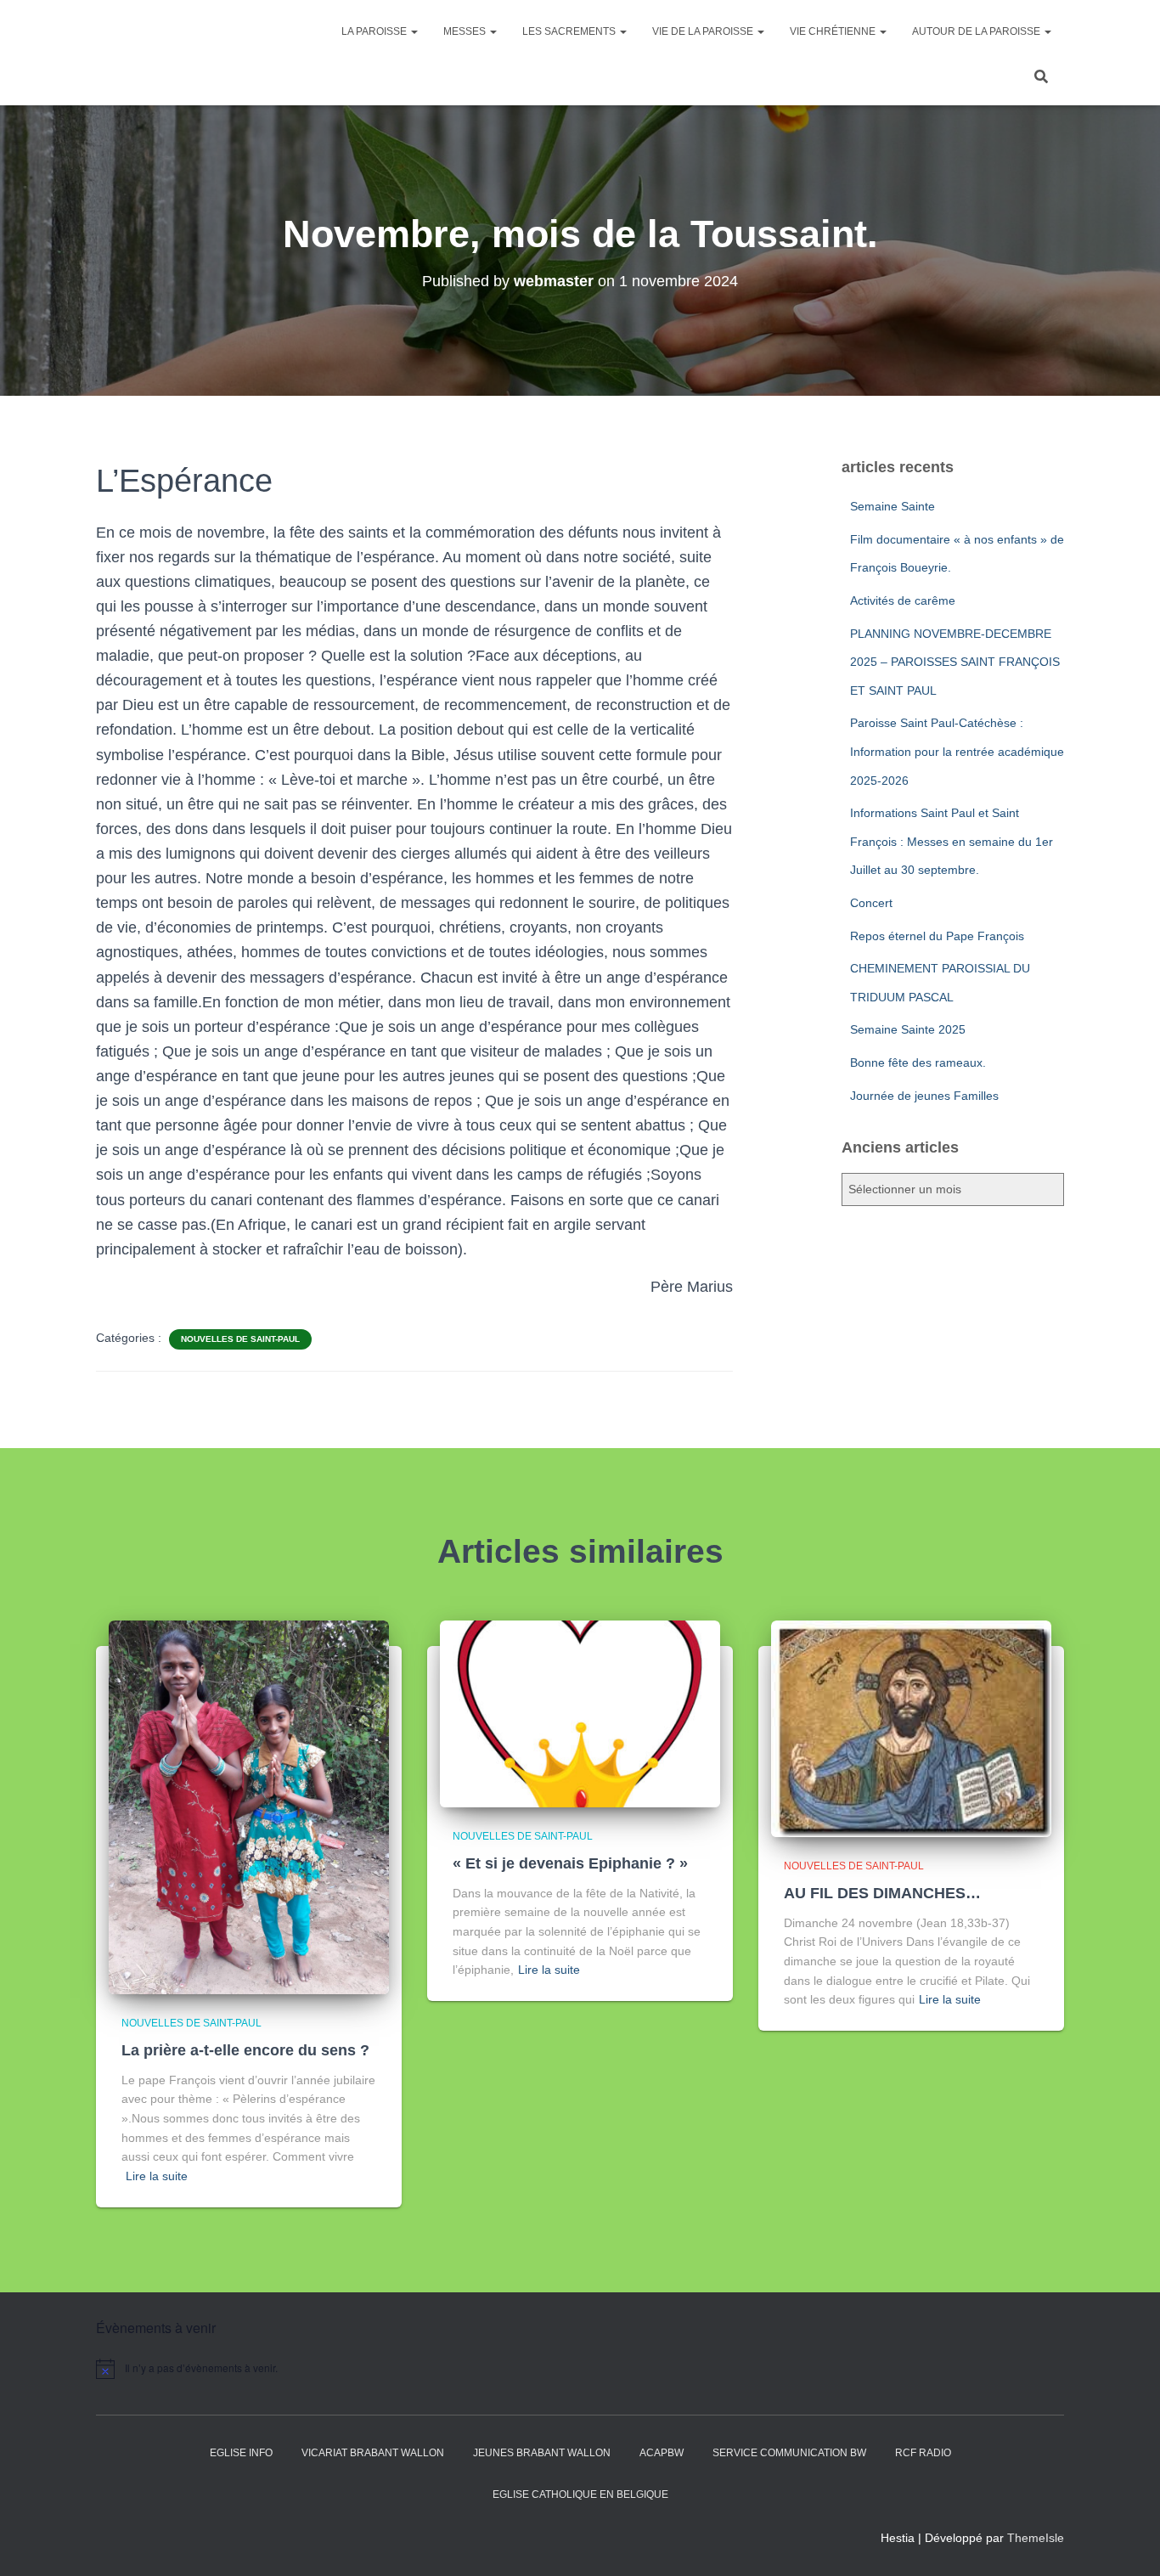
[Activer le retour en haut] (1126, 2542)
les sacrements (570, 31)
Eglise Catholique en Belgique (580, 2494)
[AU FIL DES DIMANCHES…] (911, 1728)
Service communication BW (789, 2453)
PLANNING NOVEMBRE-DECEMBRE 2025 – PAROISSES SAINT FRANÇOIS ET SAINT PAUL (955, 662)
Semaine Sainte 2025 (908, 1029)
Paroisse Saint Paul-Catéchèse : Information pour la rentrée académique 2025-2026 (957, 751)
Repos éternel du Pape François (937, 936)
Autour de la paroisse (977, 31)
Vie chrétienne (834, 31)
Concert (871, 903)
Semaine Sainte (893, 506)
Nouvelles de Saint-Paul (240, 1339)
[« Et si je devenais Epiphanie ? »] (580, 1713)
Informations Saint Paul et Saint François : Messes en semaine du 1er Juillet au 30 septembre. (952, 841)
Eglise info (241, 2453)
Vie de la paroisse (704, 31)
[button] (414, 31)
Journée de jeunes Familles (924, 1096)
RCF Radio (923, 2453)
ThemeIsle (1036, 2538)
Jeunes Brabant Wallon (542, 2453)
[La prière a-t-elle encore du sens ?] (249, 1807)
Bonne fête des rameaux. (918, 1063)
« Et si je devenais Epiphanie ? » (570, 1863)
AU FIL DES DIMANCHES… (882, 1893)
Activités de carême (903, 600)
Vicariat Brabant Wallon (373, 2453)
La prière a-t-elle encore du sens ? (245, 2050)
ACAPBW (662, 2453)
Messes (466, 31)
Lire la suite (157, 2176)
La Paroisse (375, 31)
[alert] (240, 2369)
